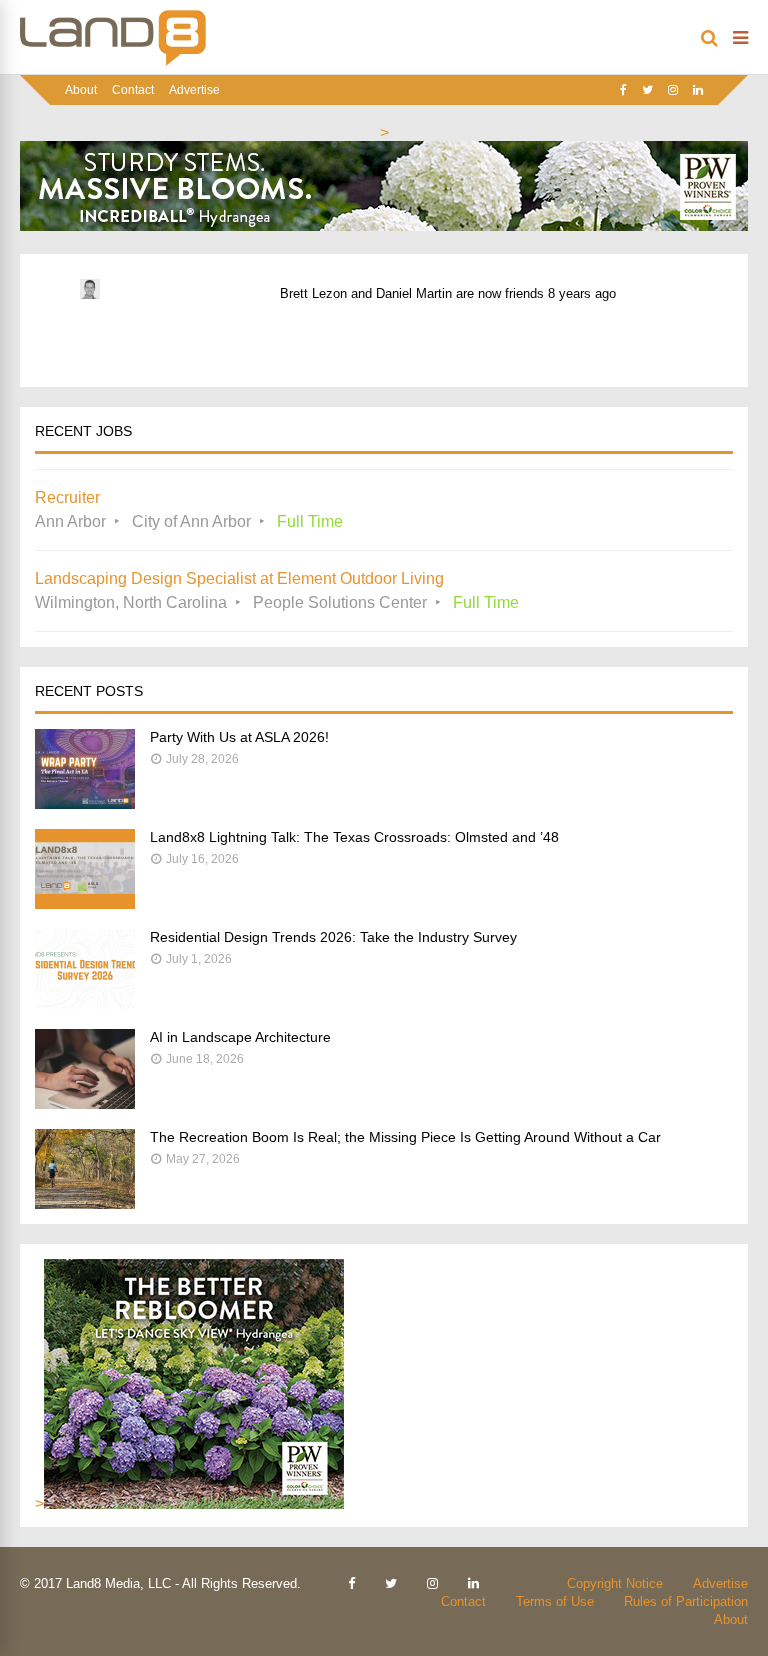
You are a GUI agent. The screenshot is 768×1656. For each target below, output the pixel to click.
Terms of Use (555, 1601)
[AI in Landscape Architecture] (85, 1103)
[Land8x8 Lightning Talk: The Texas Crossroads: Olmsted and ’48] (85, 903)
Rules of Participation (686, 1601)
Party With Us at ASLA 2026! (239, 737)
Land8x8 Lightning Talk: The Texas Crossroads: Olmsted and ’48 (354, 837)
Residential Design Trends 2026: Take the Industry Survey (333, 937)
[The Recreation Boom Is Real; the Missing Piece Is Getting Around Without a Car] (85, 1203)
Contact (133, 90)
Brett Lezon (313, 293)
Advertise (194, 90)
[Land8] (113, 62)
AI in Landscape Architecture (240, 1037)
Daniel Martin (414, 293)
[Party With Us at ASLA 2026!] (85, 803)
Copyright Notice (615, 1583)
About (81, 90)
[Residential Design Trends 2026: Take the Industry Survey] (85, 1003)
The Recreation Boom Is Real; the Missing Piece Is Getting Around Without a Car (405, 1137)
